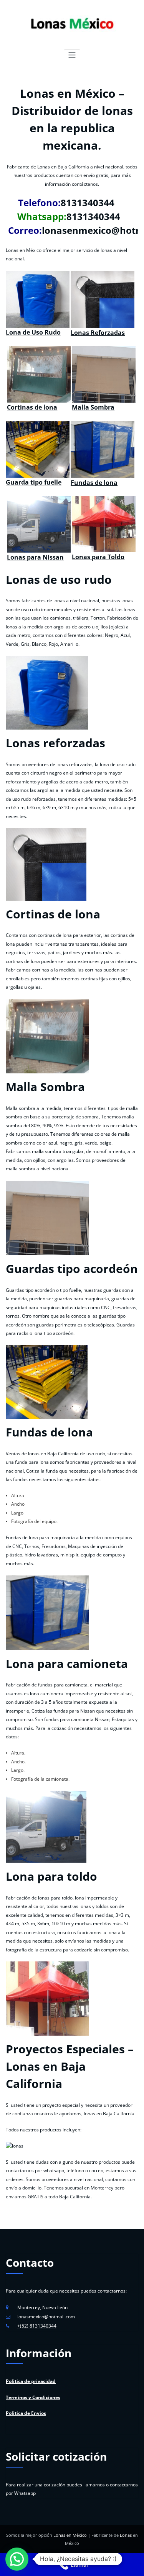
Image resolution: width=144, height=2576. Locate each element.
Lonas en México (70, 2535)
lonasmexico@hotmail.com (46, 2317)
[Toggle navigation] (72, 55)
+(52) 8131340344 (37, 2326)
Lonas (126, 2535)
